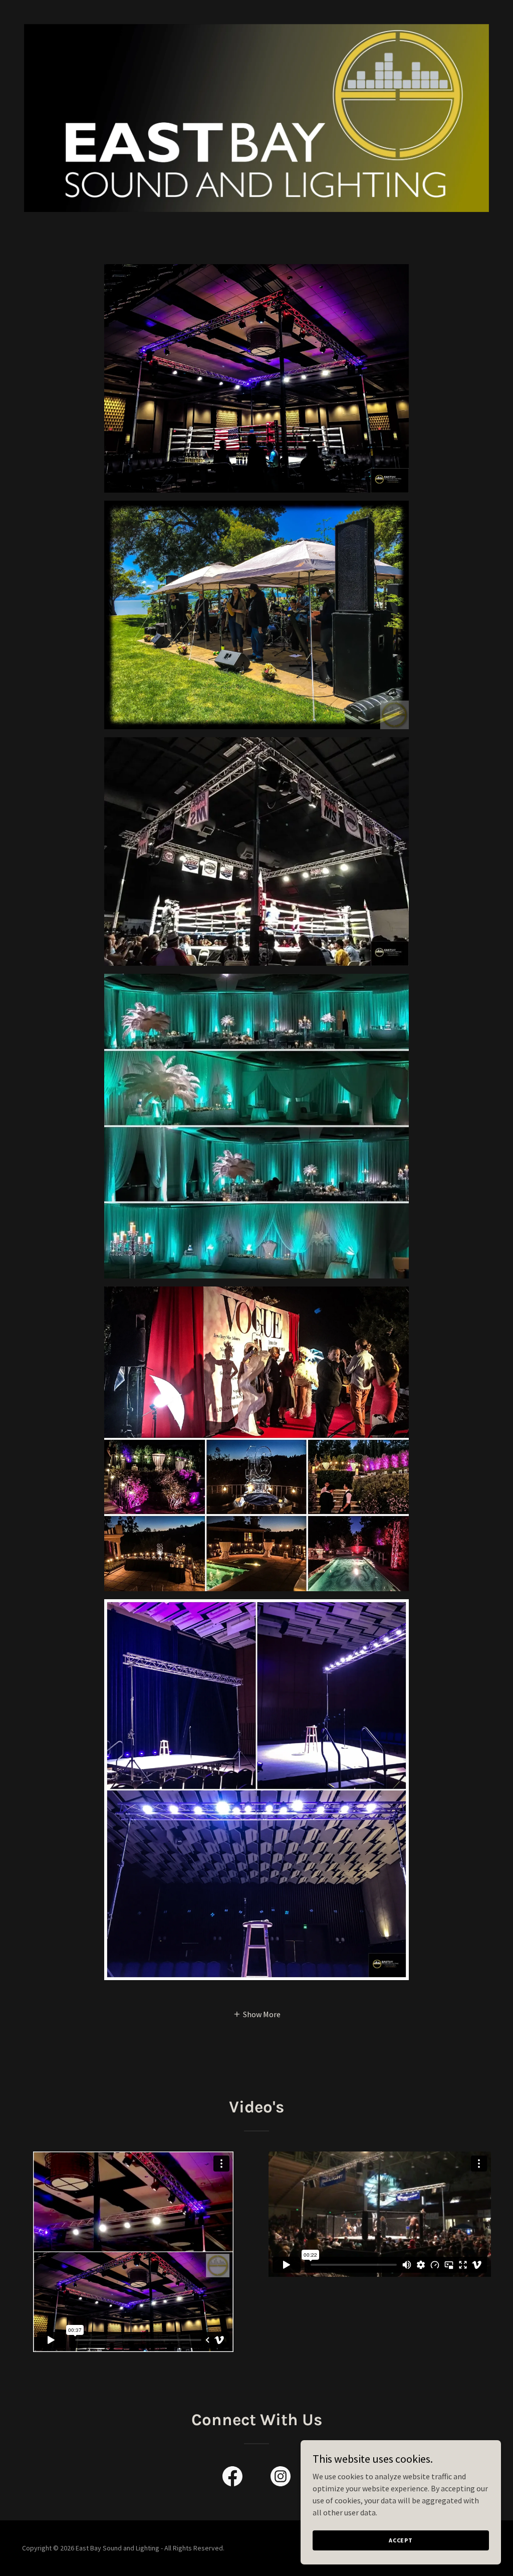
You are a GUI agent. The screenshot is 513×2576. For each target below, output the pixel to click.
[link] (232, 2478)
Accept (401, 2540)
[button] (257, 2014)
